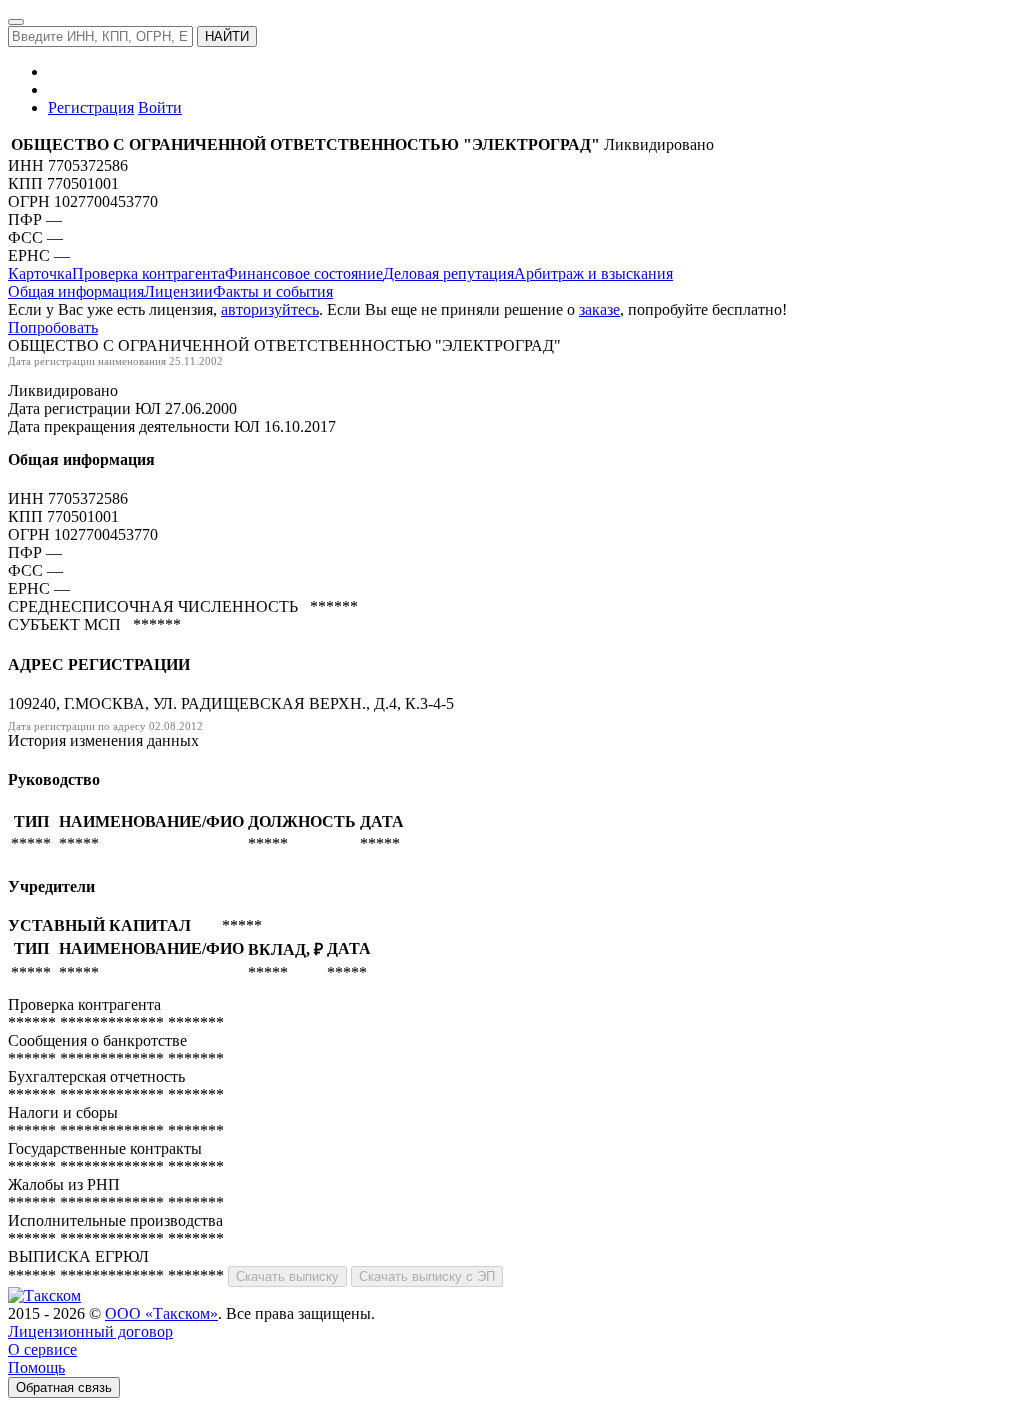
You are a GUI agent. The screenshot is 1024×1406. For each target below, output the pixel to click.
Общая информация (76, 291)
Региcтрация (91, 107)
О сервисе (42, 1349)
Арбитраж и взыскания (593, 273)
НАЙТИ (227, 36)
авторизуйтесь (270, 309)
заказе (599, 309)
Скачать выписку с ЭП (427, 1276)
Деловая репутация (448, 273)
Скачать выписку (287, 1276)
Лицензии (178, 291)
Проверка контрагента (148, 273)
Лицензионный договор (90, 1331)
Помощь (36, 1367)
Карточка (40, 273)
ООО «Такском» (161, 1313)
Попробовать (53, 327)
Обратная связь (64, 1387)
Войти (160, 107)
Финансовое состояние (304, 273)
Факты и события (273, 291)
